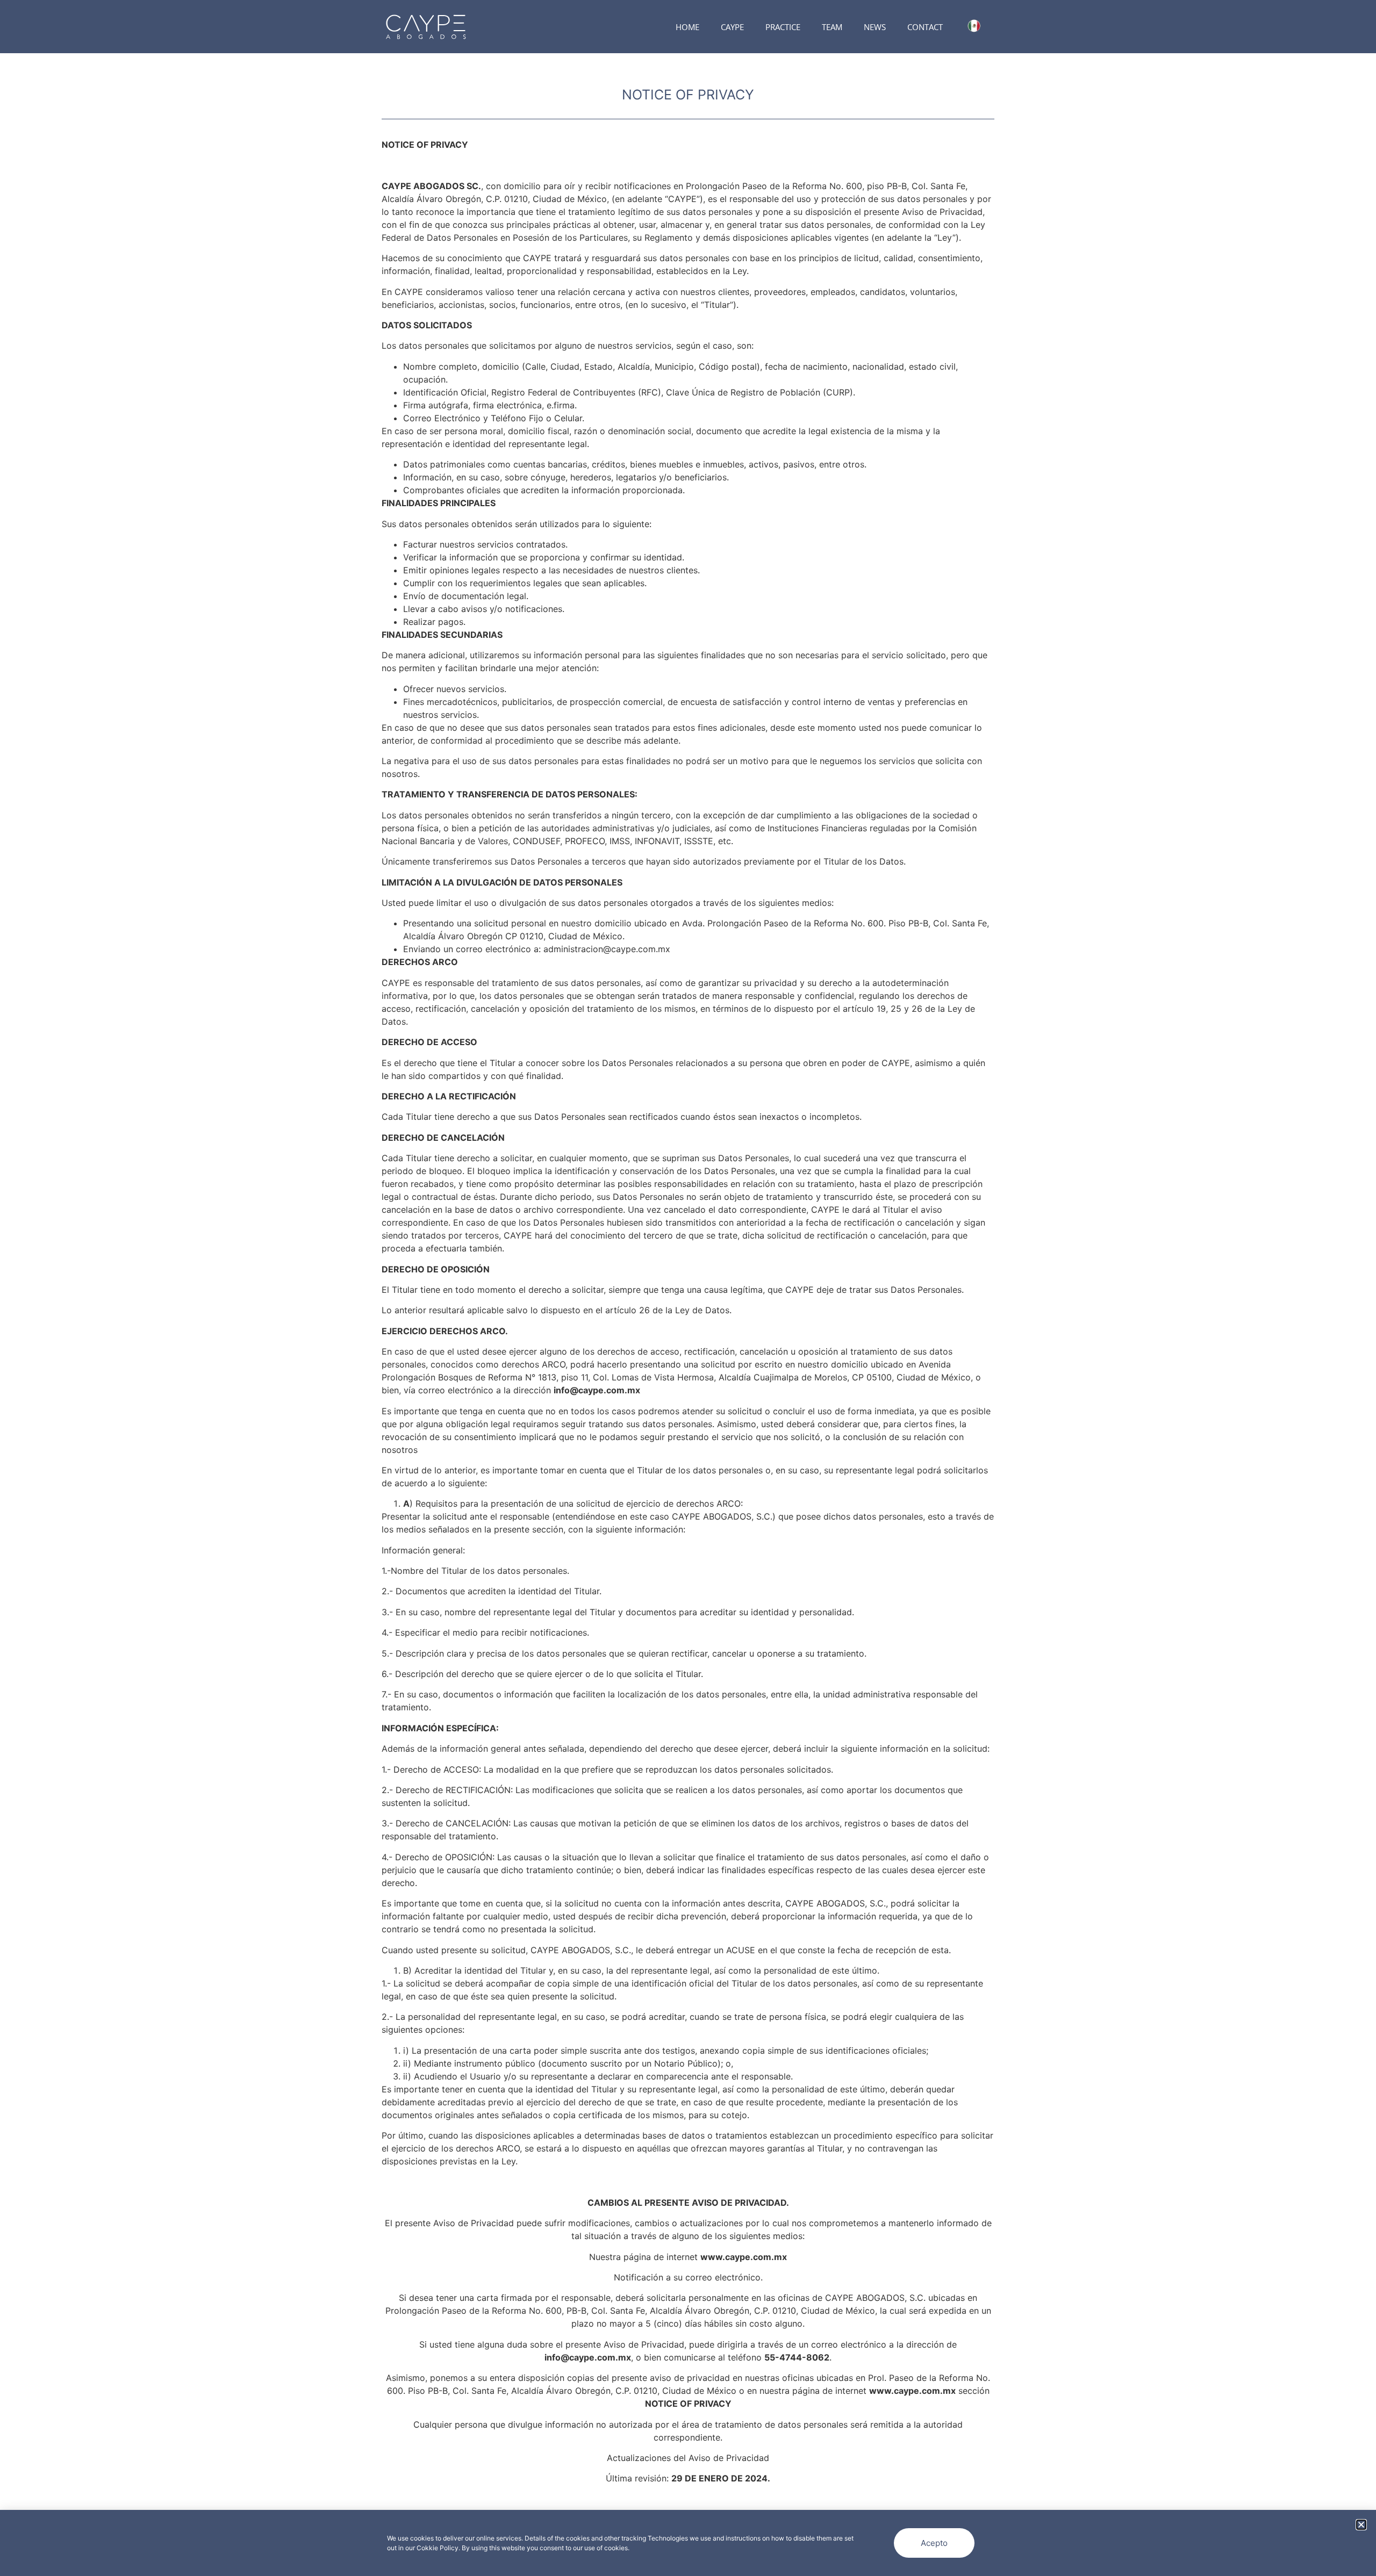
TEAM (832, 27)
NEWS (875, 27)
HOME (687, 27)
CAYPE (732, 27)
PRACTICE (783, 27)
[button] (1361, 2525)
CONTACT (925, 27)
